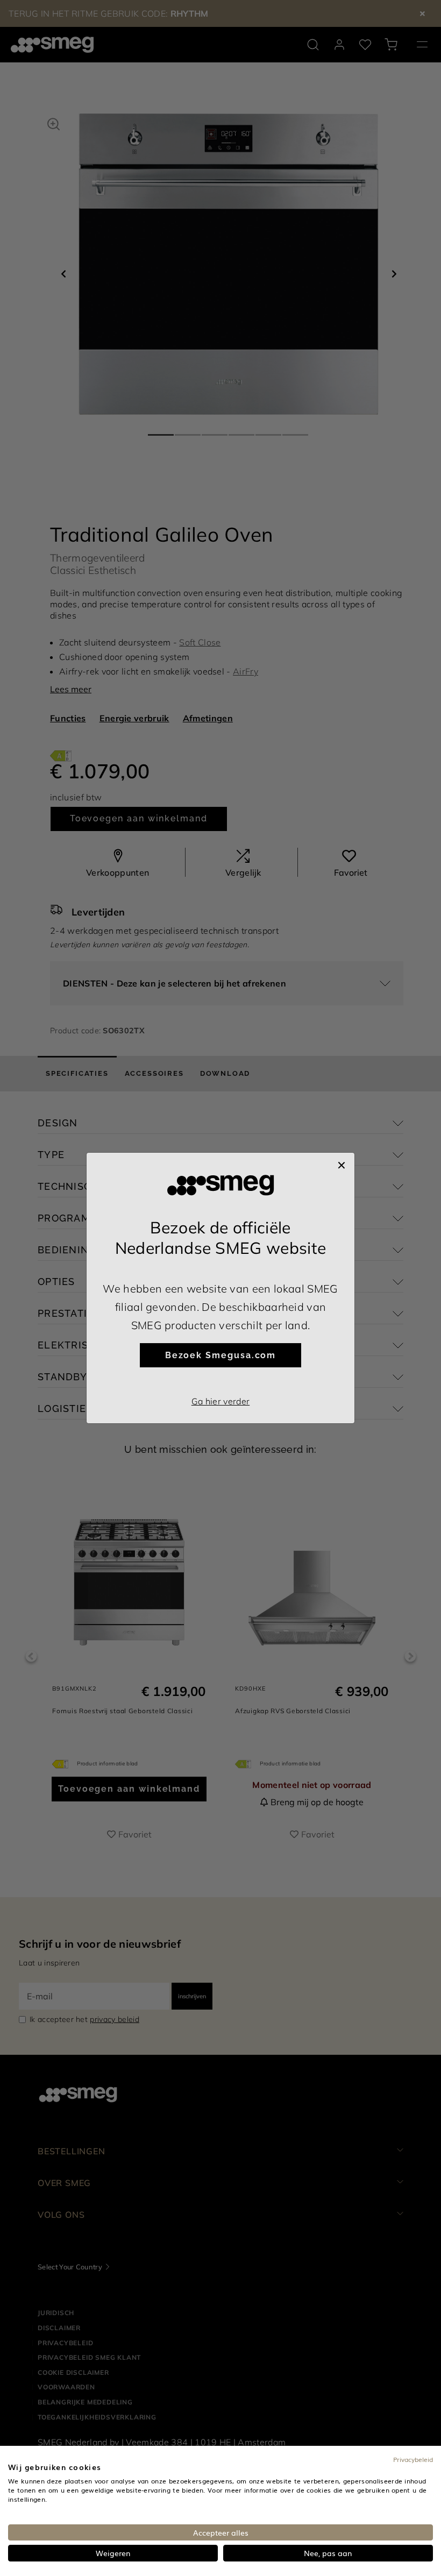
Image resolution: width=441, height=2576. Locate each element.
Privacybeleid (413, 2459)
